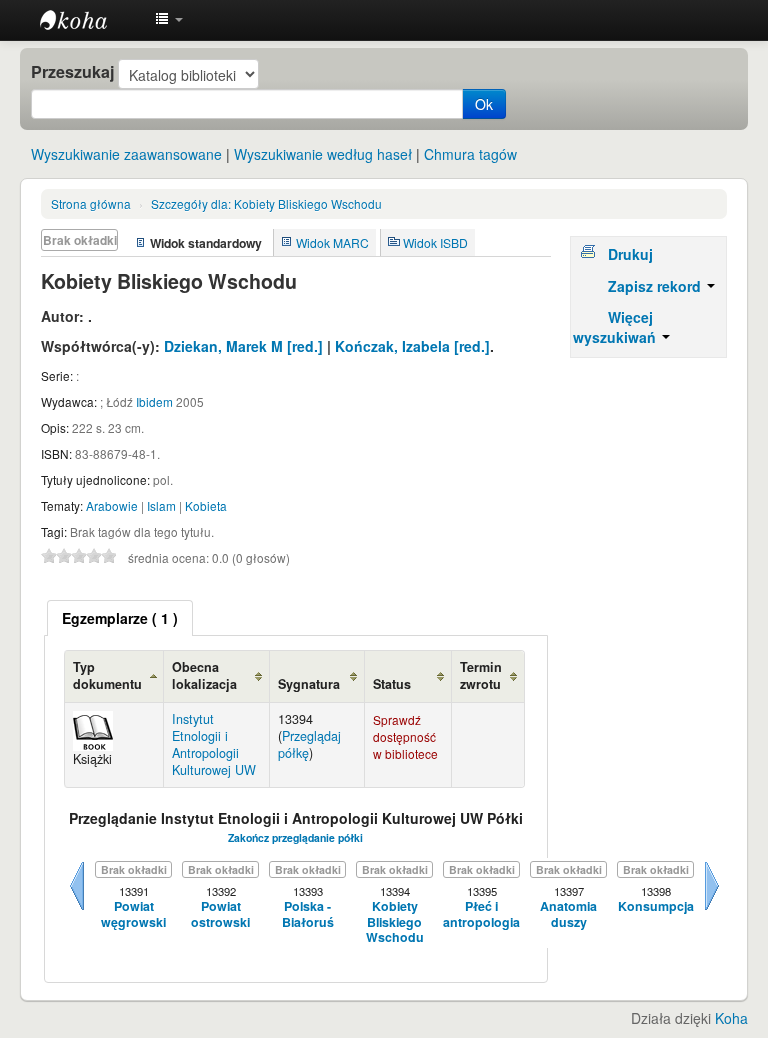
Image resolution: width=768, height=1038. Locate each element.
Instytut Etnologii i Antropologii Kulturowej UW (90, 20)
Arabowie (112, 505)
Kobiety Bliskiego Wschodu (266, 203)
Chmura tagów (470, 154)
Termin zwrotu (481, 675)
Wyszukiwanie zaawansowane (126, 154)
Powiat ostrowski (220, 914)
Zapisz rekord (656, 286)
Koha (731, 1018)
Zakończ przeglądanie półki (295, 837)
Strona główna (91, 203)
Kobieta (206, 505)
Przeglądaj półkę (309, 744)
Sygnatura (309, 684)
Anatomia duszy (568, 914)
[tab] (120, 618)
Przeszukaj (72, 72)
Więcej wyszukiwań (616, 327)
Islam (161, 505)
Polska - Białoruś (308, 914)
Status (392, 684)
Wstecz (77, 910)
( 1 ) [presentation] (120, 618)
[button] (169, 20)
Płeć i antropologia (481, 914)
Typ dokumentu (107, 675)
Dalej (712, 910)
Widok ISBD (435, 242)
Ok (484, 104)
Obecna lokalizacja (204, 675)
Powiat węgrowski (133, 914)
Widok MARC (332, 242)
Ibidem (154, 401)
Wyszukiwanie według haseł (323, 154)
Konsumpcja (656, 906)
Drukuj (630, 254)
